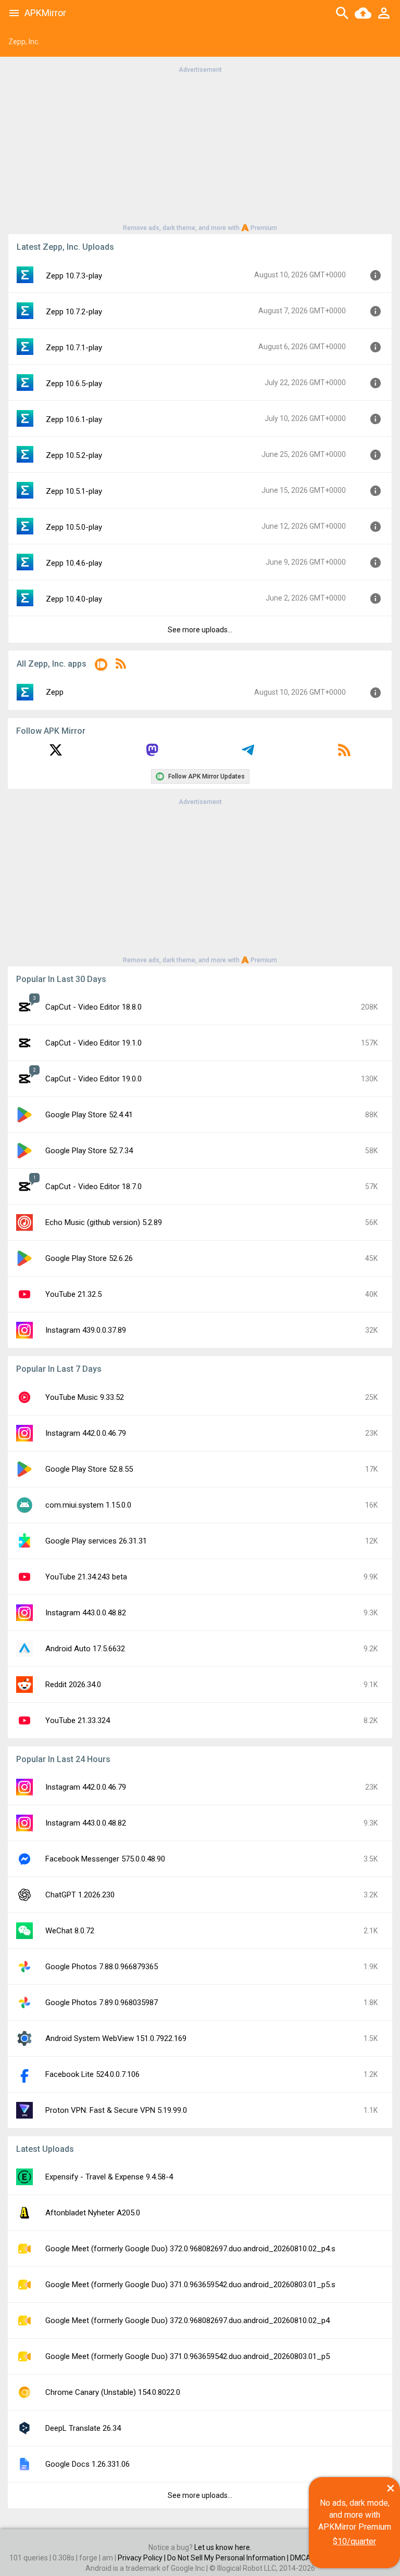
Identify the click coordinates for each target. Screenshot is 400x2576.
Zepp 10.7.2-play (74, 312)
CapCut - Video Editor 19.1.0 (93, 1043)
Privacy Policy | (142, 2558)
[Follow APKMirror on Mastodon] (152, 754)
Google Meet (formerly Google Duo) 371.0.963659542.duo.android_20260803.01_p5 (187, 2356)
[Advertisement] (200, 148)
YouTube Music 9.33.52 (85, 1397)
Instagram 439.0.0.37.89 (86, 1330)
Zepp (55, 692)
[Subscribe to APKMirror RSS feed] (344, 754)
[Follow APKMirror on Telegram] (248, 754)
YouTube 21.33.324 (78, 1720)
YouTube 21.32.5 (73, 1294)
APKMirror (45, 13)
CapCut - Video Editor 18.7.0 (93, 1187)
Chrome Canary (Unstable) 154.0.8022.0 (113, 2392)
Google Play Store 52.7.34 (89, 1151)
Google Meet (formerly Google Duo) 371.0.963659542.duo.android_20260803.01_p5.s (190, 2285)
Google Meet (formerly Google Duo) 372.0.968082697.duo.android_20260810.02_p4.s (190, 2249)
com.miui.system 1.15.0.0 (88, 1505)
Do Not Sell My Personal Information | (229, 2558)
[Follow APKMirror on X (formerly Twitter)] (56, 754)
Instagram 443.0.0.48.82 (86, 1613)
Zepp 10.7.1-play (74, 348)
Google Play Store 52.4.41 (89, 1115)
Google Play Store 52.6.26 (89, 1258)
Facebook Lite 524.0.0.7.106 (92, 2074)
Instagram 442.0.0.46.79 (86, 1433)
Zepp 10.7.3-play (74, 276)
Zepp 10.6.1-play (74, 419)
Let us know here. (223, 2547)
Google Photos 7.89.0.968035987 (102, 2003)
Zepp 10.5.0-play (74, 527)
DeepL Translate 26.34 (83, 2428)
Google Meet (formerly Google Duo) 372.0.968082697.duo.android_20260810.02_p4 (187, 2320)
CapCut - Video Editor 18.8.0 (93, 1007)
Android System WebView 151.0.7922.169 (116, 2038)
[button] (101, 666)
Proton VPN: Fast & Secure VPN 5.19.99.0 (116, 2110)
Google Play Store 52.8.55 (89, 1469)
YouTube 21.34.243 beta (86, 1577)
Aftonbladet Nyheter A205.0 (93, 2213)
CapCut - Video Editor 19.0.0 (93, 1079)
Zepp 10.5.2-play (74, 455)
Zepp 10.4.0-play (74, 599)
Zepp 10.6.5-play (74, 384)
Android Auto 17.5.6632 (85, 1649)
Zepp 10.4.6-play (74, 563)
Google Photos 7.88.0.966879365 (102, 1967)
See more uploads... (200, 630)
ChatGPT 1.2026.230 (80, 1895)
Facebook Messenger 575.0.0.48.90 (105, 1859)
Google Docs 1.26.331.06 (87, 2464)
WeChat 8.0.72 (70, 1931)
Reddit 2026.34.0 (73, 1685)
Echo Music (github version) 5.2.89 (104, 1222)
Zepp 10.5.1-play (74, 491)
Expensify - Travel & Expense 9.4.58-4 (109, 2177)
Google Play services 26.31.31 (96, 1541)
